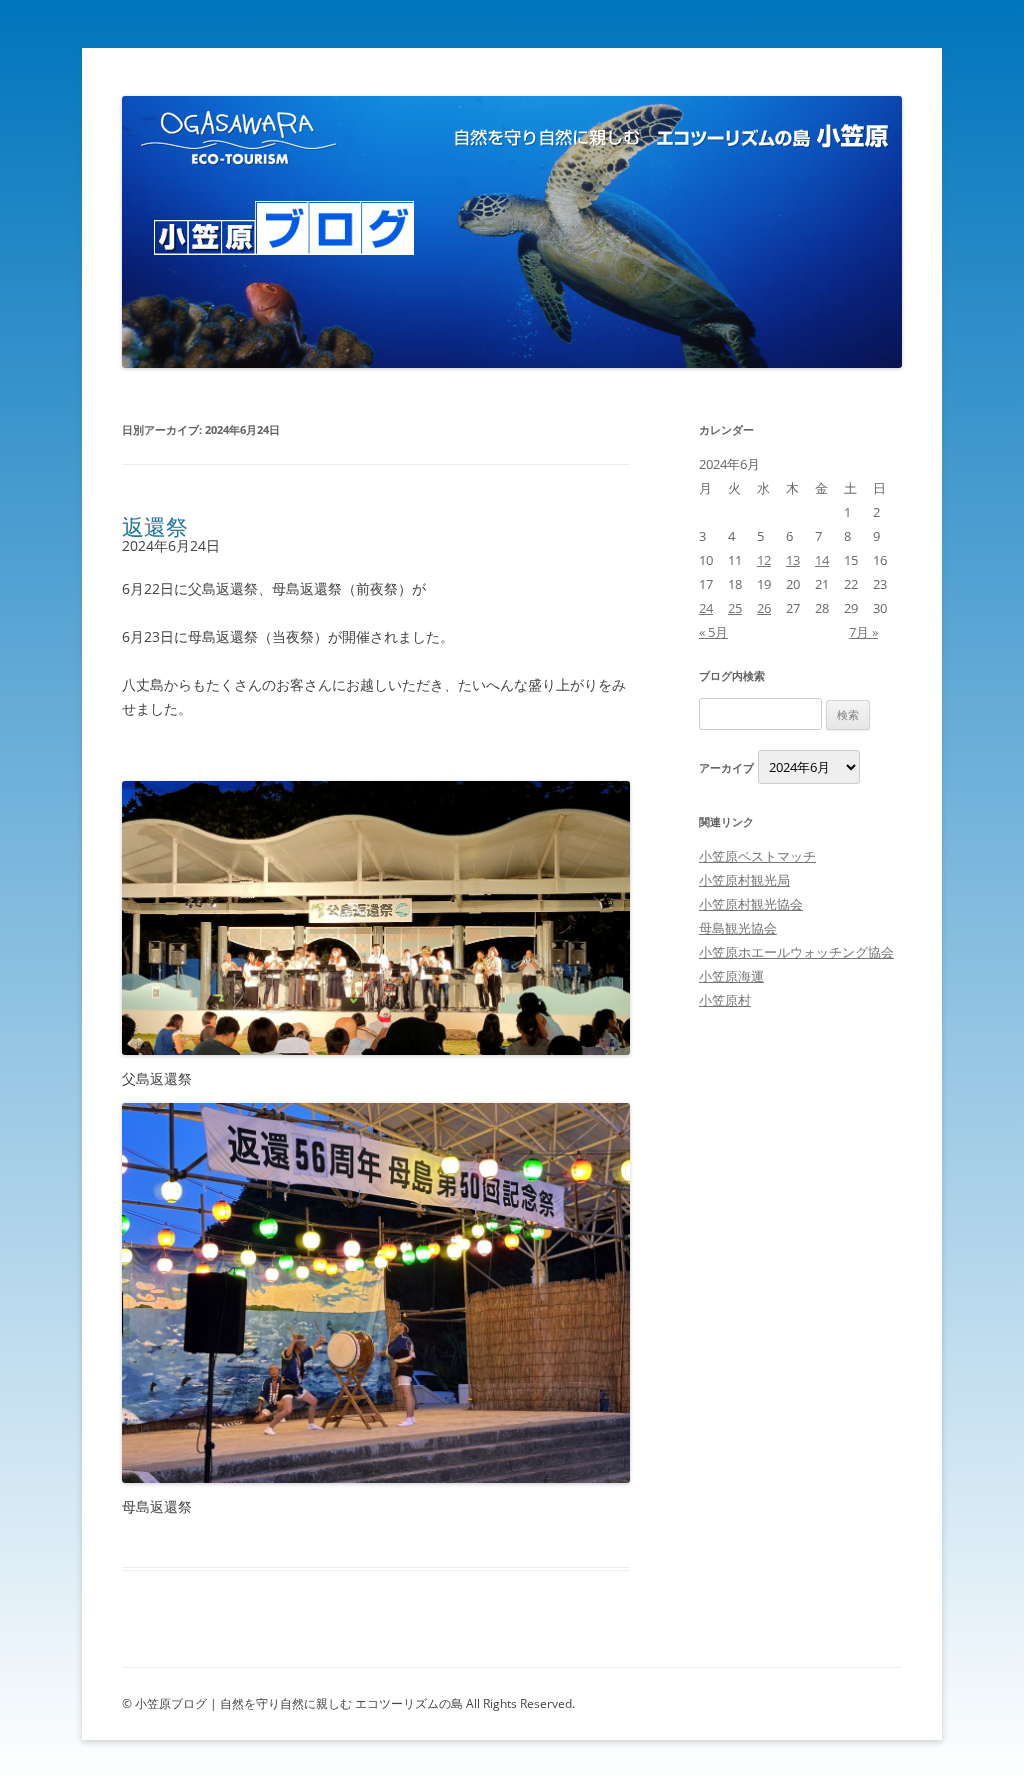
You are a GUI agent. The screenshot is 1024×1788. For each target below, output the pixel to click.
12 (764, 560)
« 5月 (713, 632)
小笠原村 (725, 1000)
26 (764, 608)
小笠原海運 (731, 976)
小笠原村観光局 (744, 880)
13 (793, 560)
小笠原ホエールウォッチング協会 (796, 952)
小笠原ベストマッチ (757, 856)
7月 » (863, 632)
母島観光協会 (738, 928)
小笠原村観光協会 (751, 904)
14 (822, 560)
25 (735, 608)
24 (706, 608)
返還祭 (155, 526)
